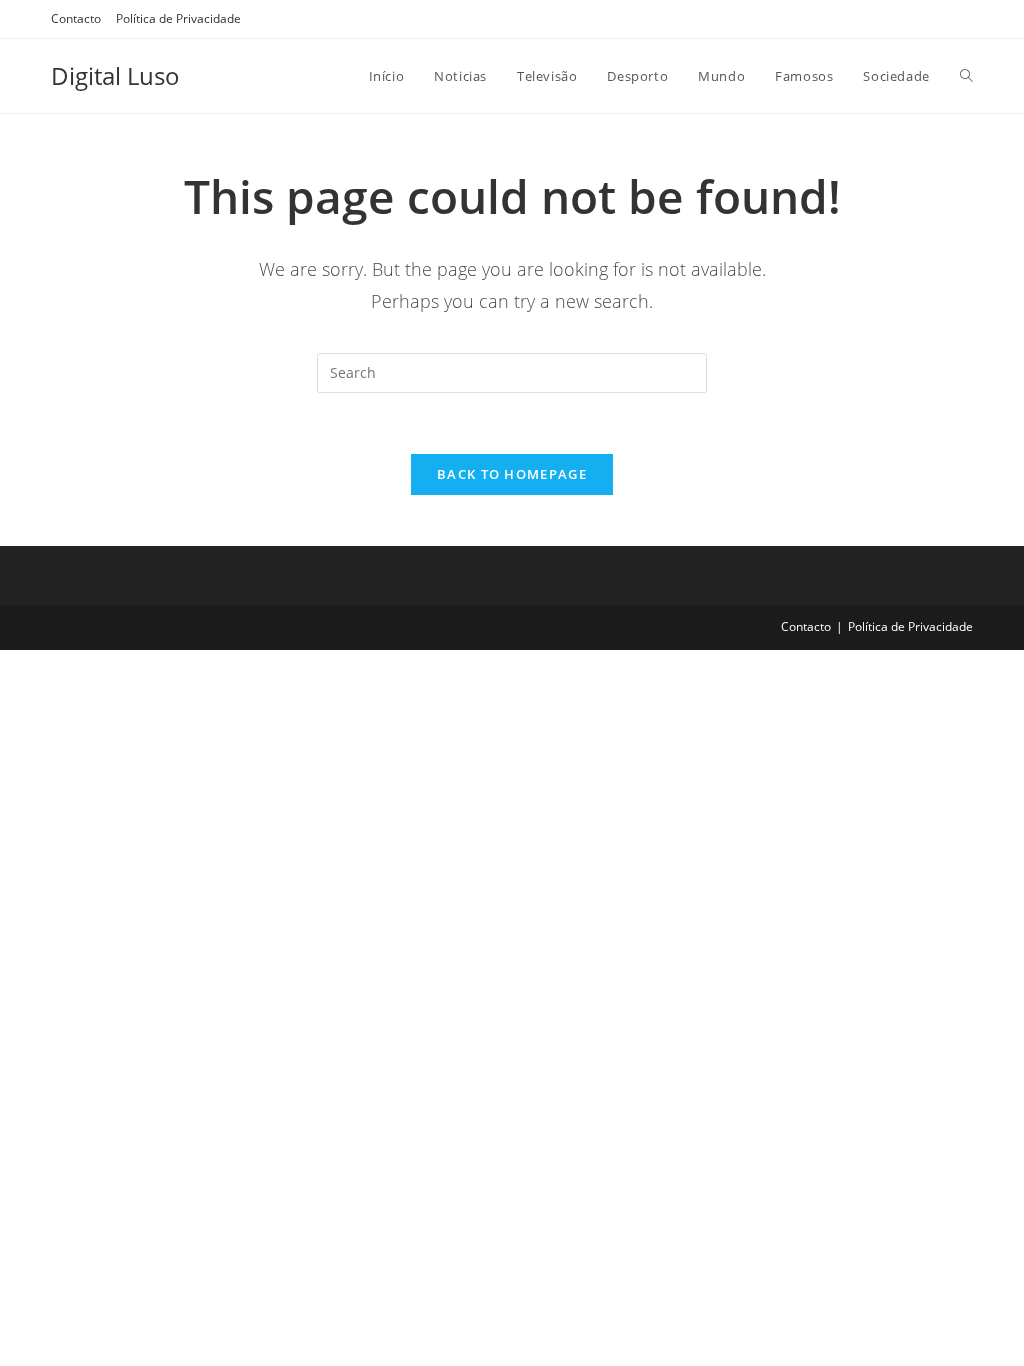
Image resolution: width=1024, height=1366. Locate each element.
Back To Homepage (512, 474)
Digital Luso (115, 75)
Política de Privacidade (178, 18)
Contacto (76, 18)
